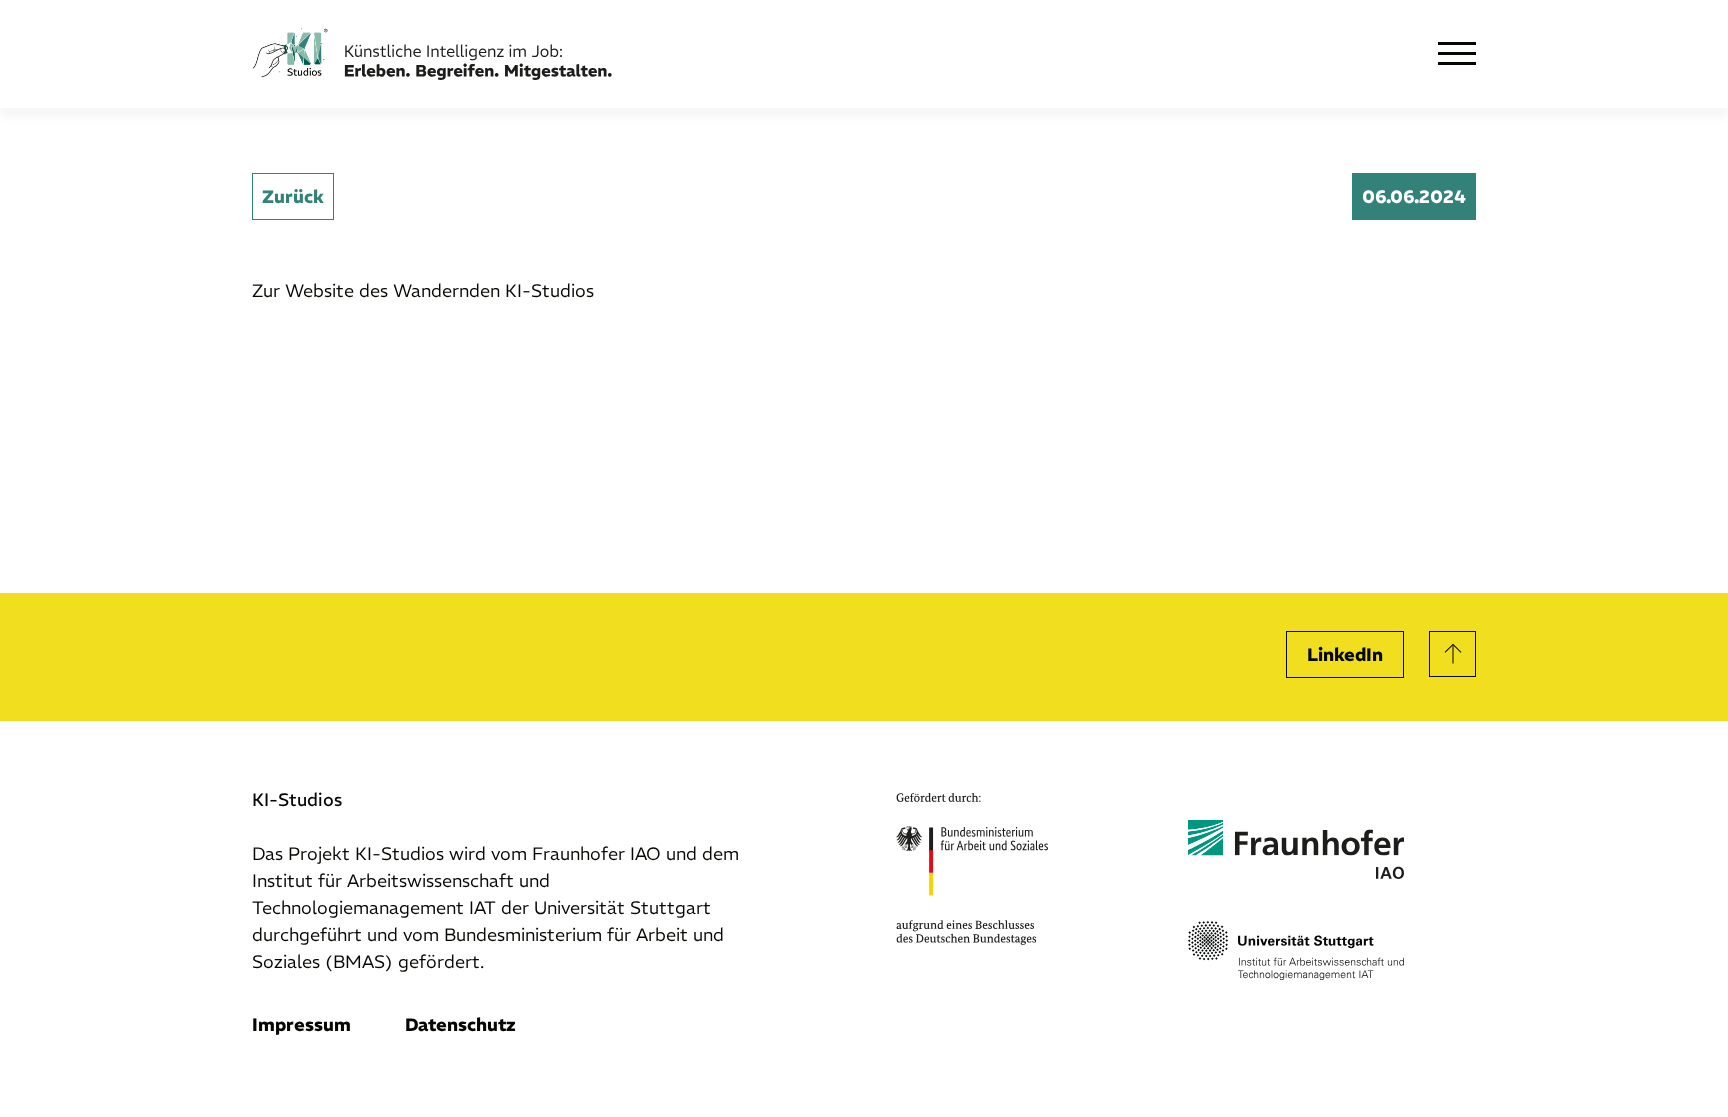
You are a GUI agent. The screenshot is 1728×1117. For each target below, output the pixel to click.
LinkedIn (1345, 654)
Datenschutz (460, 1024)
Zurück (293, 196)
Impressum (301, 1024)
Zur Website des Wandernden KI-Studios (423, 290)
